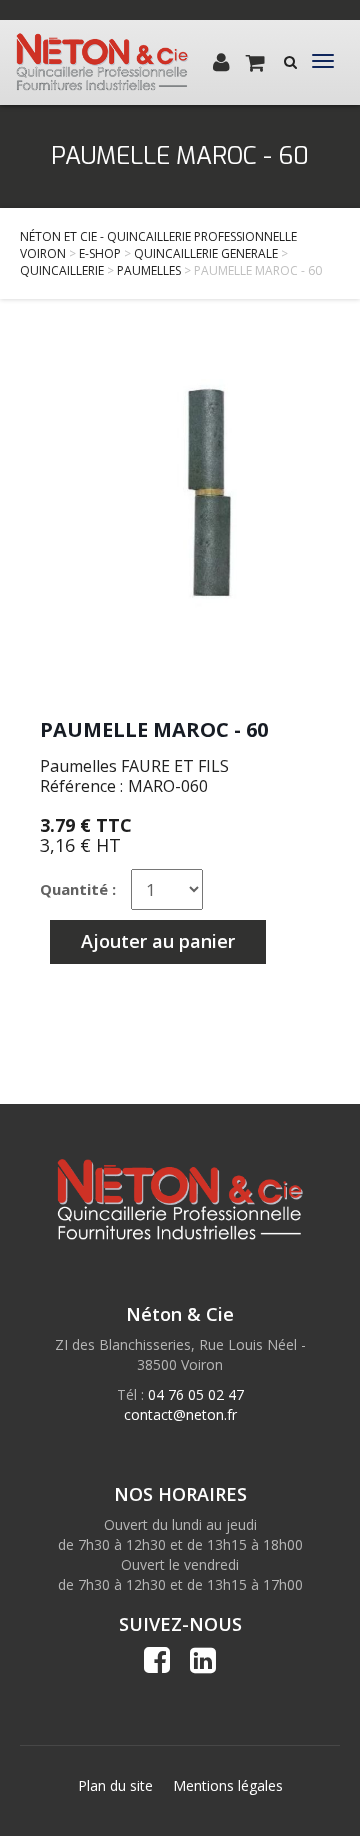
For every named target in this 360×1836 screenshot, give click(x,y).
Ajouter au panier (158, 941)
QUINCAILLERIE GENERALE (206, 253)
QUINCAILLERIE (62, 270)
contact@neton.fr (180, 1414)
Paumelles (149, 270)
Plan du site (115, 1785)
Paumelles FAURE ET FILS (134, 766)
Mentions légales (228, 1785)
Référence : (81, 786)
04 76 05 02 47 (196, 1394)
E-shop (100, 253)
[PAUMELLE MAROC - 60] (180, 519)
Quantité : (78, 889)
